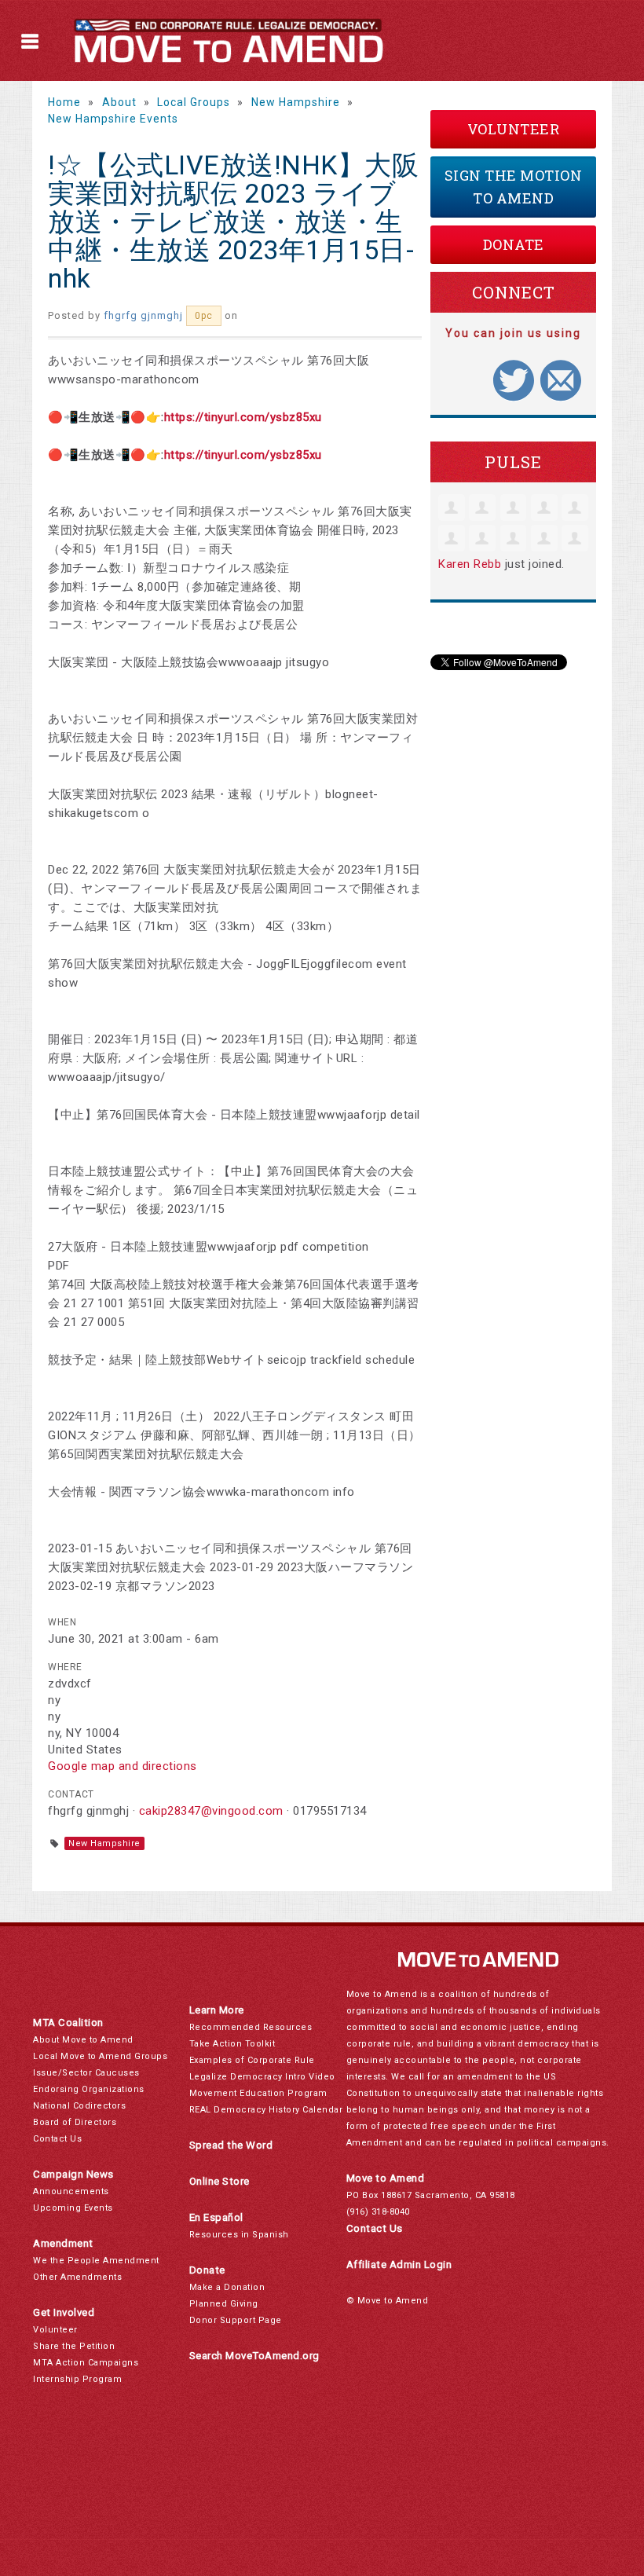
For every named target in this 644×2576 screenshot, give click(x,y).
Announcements (71, 2191)
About (119, 102)
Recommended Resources (251, 2027)
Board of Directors (75, 2122)
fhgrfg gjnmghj (143, 315)
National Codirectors (79, 2106)
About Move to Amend (83, 2040)
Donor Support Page (236, 2320)
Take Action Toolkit (232, 2044)
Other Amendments (77, 2277)
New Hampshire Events (113, 119)
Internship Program (77, 2379)
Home (64, 102)
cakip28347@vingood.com (211, 1811)
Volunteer (514, 129)
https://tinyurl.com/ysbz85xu (243, 417)
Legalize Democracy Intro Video (262, 2077)
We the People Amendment (96, 2261)
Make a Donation (227, 2287)
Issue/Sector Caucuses (86, 2073)
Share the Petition (74, 2346)
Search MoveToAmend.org (254, 2356)
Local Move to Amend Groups (100, 2056)
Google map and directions (123, 1766)
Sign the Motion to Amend (514, 187)
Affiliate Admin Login (399, 2265)
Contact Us (57, 2139)
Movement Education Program (258, 2093)
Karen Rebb (470, 564)
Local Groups (194, 102)
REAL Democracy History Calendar (266, 2110)
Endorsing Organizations (89, 2089)
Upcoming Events (73, 2208)
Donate (514, 244)
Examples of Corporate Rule (252, 2060)
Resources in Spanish (239, 2235)
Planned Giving (224, 2304)
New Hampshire (296, 102)
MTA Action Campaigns (86, 2363)
